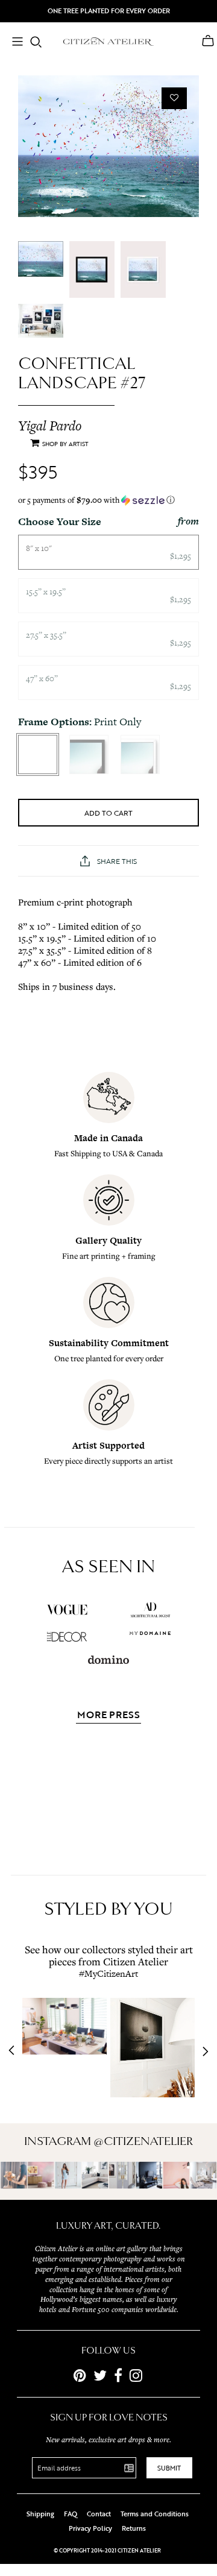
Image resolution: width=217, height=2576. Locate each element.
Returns (134, 2528)
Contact (99, 2514)
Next (202, 2052)
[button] (108, 500)
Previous (15, 2052)
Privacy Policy (90, 2528)
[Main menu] (17, 43)
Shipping (40, 2514)
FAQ (71, 2514)
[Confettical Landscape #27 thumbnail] (41, 259)
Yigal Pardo (50, 426)
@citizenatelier (143, 2141)
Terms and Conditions (155, 2514)
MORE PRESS (108, 1716)
